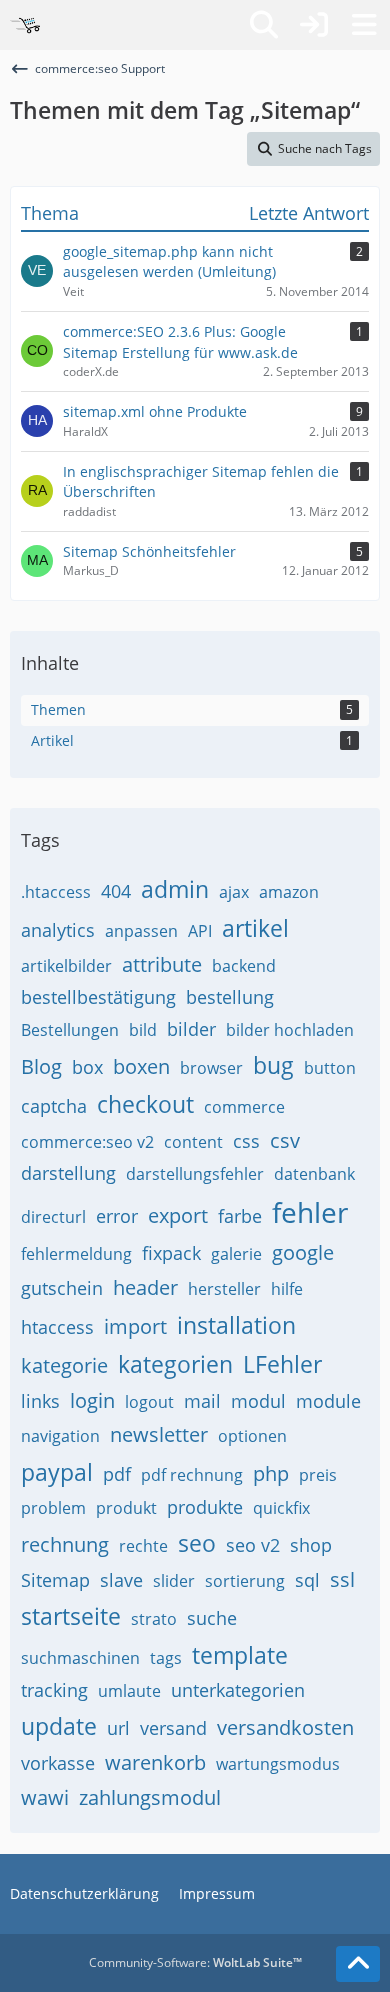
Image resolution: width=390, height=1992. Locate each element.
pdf (117, 1474)
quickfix (281, 1508)
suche (212, 1618)
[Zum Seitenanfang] (358, 1964)
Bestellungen (70, 1030)
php (271, 1473)
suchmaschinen (80, 1658)
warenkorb (155, 1762)
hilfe (287, 1289)
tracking (54, 1690)
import (135, 1326)
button (330, 1068)
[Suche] (264, 25)
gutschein (62, 1288)
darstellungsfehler (195, 1174)
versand (173, 1728)
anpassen (141, 931)
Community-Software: (195, 1962)
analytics (58, 930)
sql (307, 1580)
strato (154, 1619)
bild (143, 1030)
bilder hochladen (290, 1030)
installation (236, 1325)
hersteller (224, 1289)
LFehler (282, 1364)
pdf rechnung (192, 1475)
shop (311, 1545)
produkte (205, 1507)
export (178, 1215)
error (117, 1216)
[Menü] (364, 25)
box (87, 1067)
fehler (310, 1212)
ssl (342, 1579)
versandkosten (285, 1727)
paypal (57, 1472)
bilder (191, 1029)
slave (121, 1580)
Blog (41, 1066)
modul (258, 1401)
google (303, 1252)
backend (244, 966)
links (40, 1401)
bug (273, 1065)
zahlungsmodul (150, 1797)
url (118, 1728)
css (246, 1141)
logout (149, 1402)
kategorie (64, 1365)
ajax (234, 892)
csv (285, 1140)
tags (166, 1658)
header (145, 1287)
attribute (162, 964)
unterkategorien (238, 1690)
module (328, 1401)
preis (318, 1475)
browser (211, 1068)
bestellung (230, 997)
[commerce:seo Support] (25, 25)
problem (53, 1508)
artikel (255, 928)
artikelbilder (66, 966)
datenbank (314, 1174)
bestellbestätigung (98, 997)
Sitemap (55, 1580)
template (240, 1655)
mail (202, 1401)
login (92, 1400)
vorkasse (58, 1763)
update (59, 1726)
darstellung (68, 1173)
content (193, 1142)
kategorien (175, 1364)
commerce (244, 1107)
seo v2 (253, 1545)
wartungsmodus (278, 1764)
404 (116, 891)
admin (175, 889)
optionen (252, 1436)
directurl (53, 1217)
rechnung (65, 1544)
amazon (289, 892)
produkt (126, 1508)
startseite (71, 1616)
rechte (143, 1546)
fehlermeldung (76, 1254)
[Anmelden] (314, 25)
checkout (145, 1104)
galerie (236, 1254)
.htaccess (56, 892)
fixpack (171, 1253)
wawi (45, 1797)
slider (174, 1581)
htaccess (57, 1327)
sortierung (245, 1581)
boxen (141, 1066)
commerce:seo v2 (87, 1142)
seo (197, 1543)
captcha (54, 1106)
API (200, 931)
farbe (240, 1216)
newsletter (159, 1434)
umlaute (129, 1691)
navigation (60, 1436)
